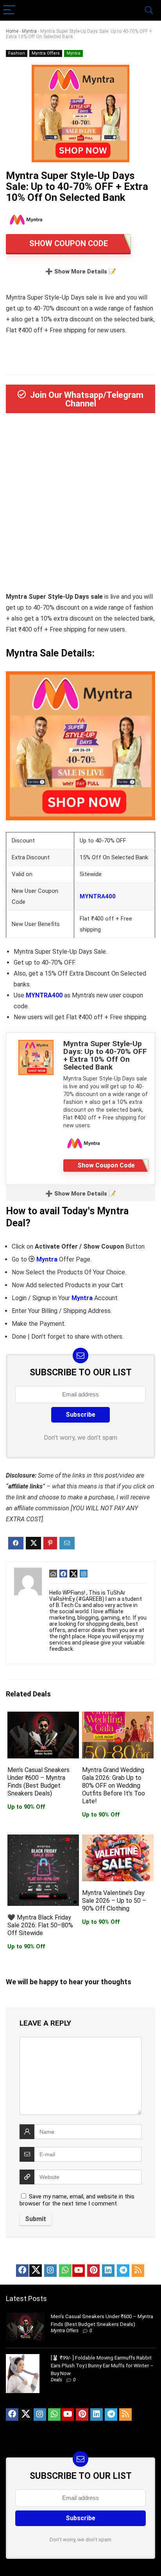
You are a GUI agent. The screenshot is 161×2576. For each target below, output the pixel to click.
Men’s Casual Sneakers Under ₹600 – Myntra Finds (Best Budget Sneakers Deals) (38, 1782)
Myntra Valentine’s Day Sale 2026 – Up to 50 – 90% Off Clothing (114, 1901)
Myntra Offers (46, 53)
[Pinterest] (93, 2271)
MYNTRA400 (98, 896)
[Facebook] (22, 2271)
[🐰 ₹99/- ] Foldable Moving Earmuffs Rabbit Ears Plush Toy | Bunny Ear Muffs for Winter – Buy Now (102, 2366)
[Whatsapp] (65, 2271)
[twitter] (36, 2271)
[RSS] (138, 2271)
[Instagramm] (50, 2271)
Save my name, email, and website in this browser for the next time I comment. (77, 2200)
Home (12, 31)
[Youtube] (79, 2271)
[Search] (149, 10)
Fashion (17, 53)
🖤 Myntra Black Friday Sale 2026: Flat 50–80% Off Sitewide (40, 1925)
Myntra (29, 31)
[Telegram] (123, 2271)
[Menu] (9, 10)
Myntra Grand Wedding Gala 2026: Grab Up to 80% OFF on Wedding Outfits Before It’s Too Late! (114, 1786)
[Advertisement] (80, 505)
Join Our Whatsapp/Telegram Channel (87, 399)
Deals (56, 2380)
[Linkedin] (108, 2271)
